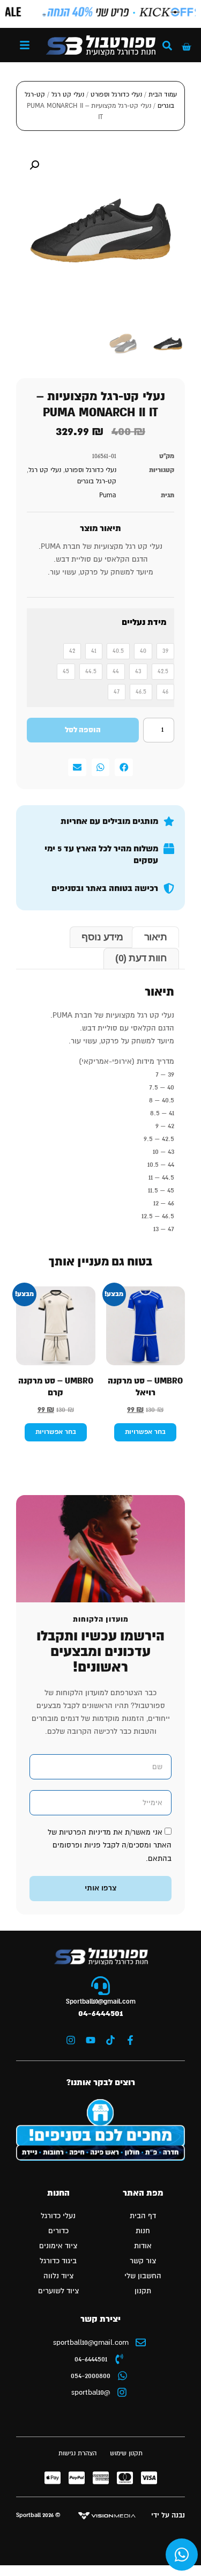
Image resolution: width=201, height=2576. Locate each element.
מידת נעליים (144, 623)
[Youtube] (91, 2040)
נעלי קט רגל (68, 95)
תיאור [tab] (156, 937)
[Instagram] (71, 2040)
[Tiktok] (110, 2040)
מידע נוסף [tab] (102, 937)
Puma (108, 495)
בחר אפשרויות (145, 1432)
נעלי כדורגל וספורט (116, 95)
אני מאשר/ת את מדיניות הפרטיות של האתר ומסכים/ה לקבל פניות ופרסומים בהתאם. (110, 1845)
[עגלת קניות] (186, 47)
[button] (25, 45)
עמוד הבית (163, 95)
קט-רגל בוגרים (97, 481)
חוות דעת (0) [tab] (141, 958)
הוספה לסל (83, 730)
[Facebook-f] (130, 2040)
